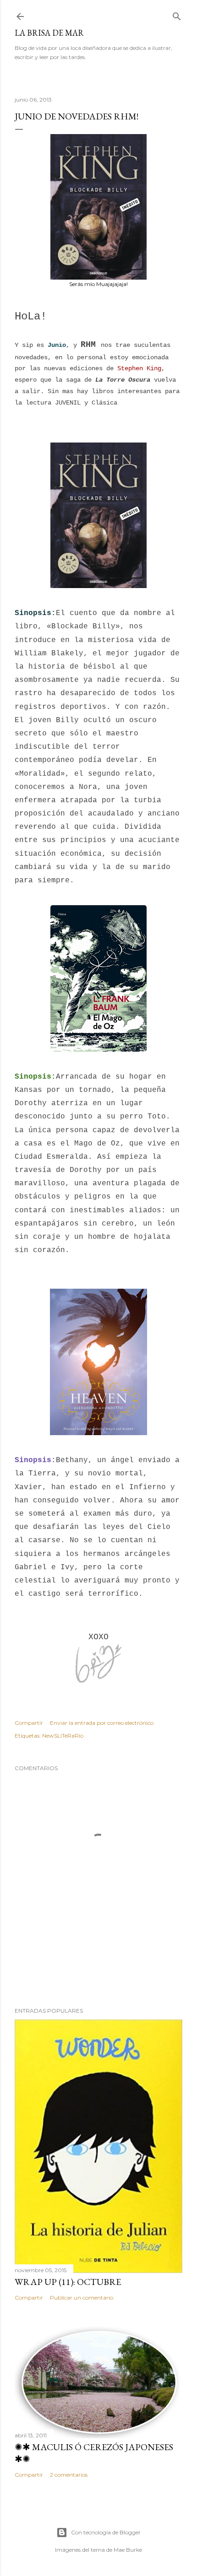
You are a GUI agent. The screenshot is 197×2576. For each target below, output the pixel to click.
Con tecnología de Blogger (106, 2532)
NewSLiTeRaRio (63, 1736)
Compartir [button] (29, 1723)
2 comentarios (69, 2475)
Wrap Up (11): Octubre (68, 2282)
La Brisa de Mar (49, 33)
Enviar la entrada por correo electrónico (102, 1723)
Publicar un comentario (82, 2298)
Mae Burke (128, 2550)
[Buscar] (177, 14)
